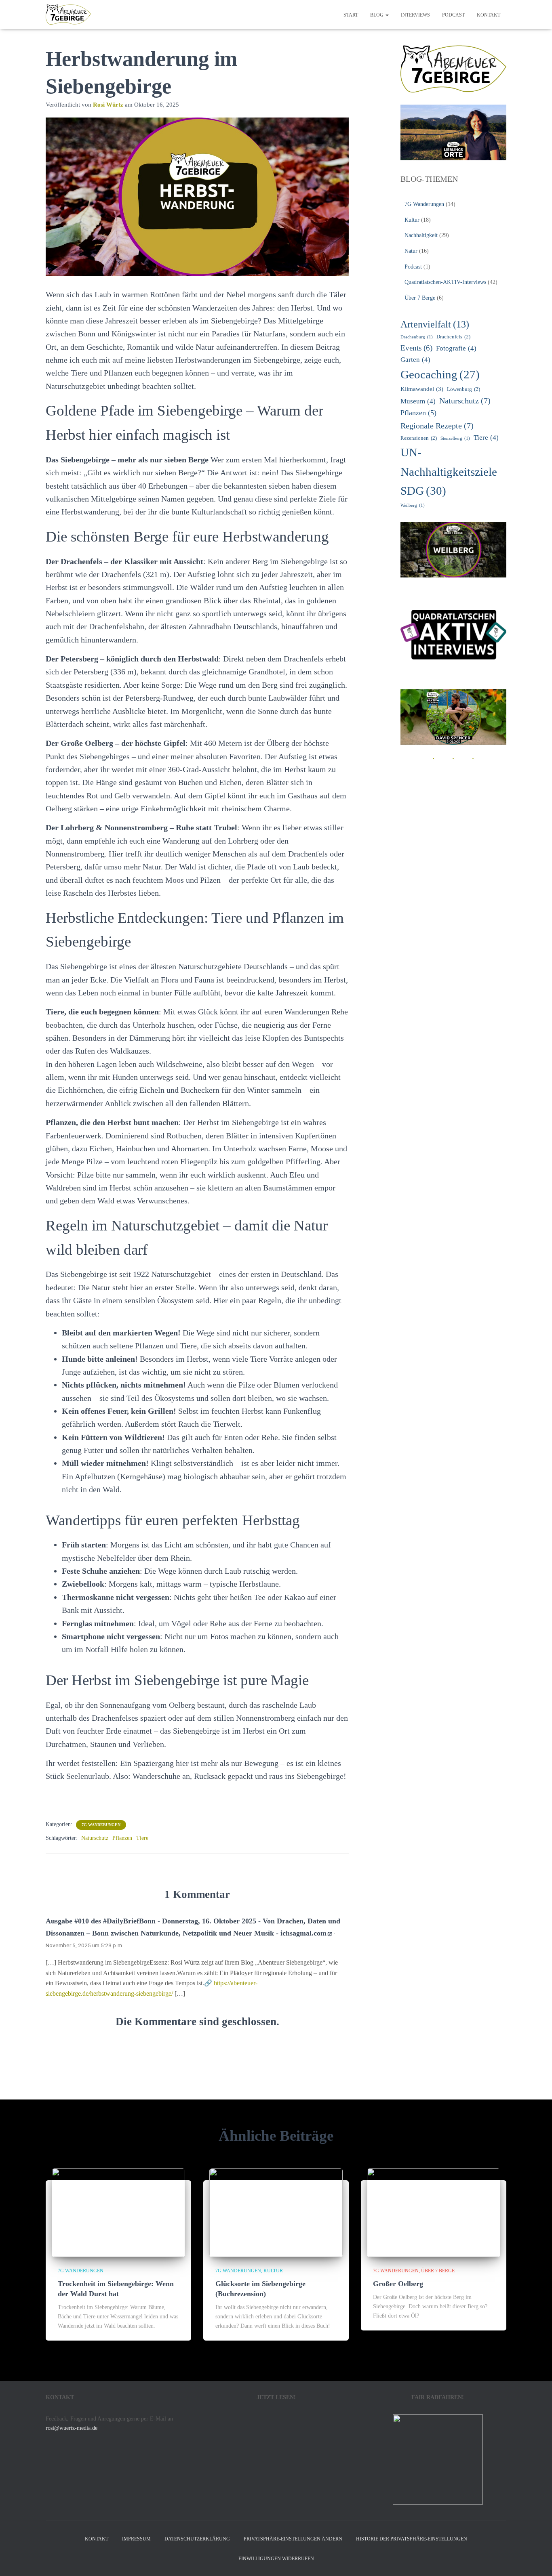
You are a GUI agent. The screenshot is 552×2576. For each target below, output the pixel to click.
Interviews (415, 15)
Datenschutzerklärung (197, 2539)
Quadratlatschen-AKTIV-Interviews (445, 282)
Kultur (412, 220)
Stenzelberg (455, 438)
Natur (411, 251)
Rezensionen (419, 438)
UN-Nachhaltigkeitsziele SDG (449, 471)
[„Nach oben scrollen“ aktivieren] (536, 2560)
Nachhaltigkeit (421, 235)
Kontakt (489, 15)
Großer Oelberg (398, 2284)
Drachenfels (453, 337)
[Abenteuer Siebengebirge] (68, 15)
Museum (418, 401)
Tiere (142, 1838)
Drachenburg (417, 337)
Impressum (136, 2539)
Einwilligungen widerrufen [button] (276, 2559)
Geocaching (440, 374)
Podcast (453, 15)
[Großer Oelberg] (434, 2212)
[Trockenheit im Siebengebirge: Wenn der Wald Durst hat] (118, 2212)
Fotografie (456, 348)
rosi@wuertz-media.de (72, 2428)
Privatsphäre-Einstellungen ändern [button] (293, 2539)
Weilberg (413, 505)
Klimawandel (422, 389)
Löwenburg (464, 389)
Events (416, 348)
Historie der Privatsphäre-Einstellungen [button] (412, 2539)
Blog (377, 15)
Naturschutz (95, 1838)
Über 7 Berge (420, 298)
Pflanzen (122, 1838)
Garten (415, 360)
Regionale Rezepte (437, 426)
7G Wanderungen (101, 1825)
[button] (387, 15)
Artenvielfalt (435, 324)
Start (351, 15)
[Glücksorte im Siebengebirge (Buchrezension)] (276, 2212)
